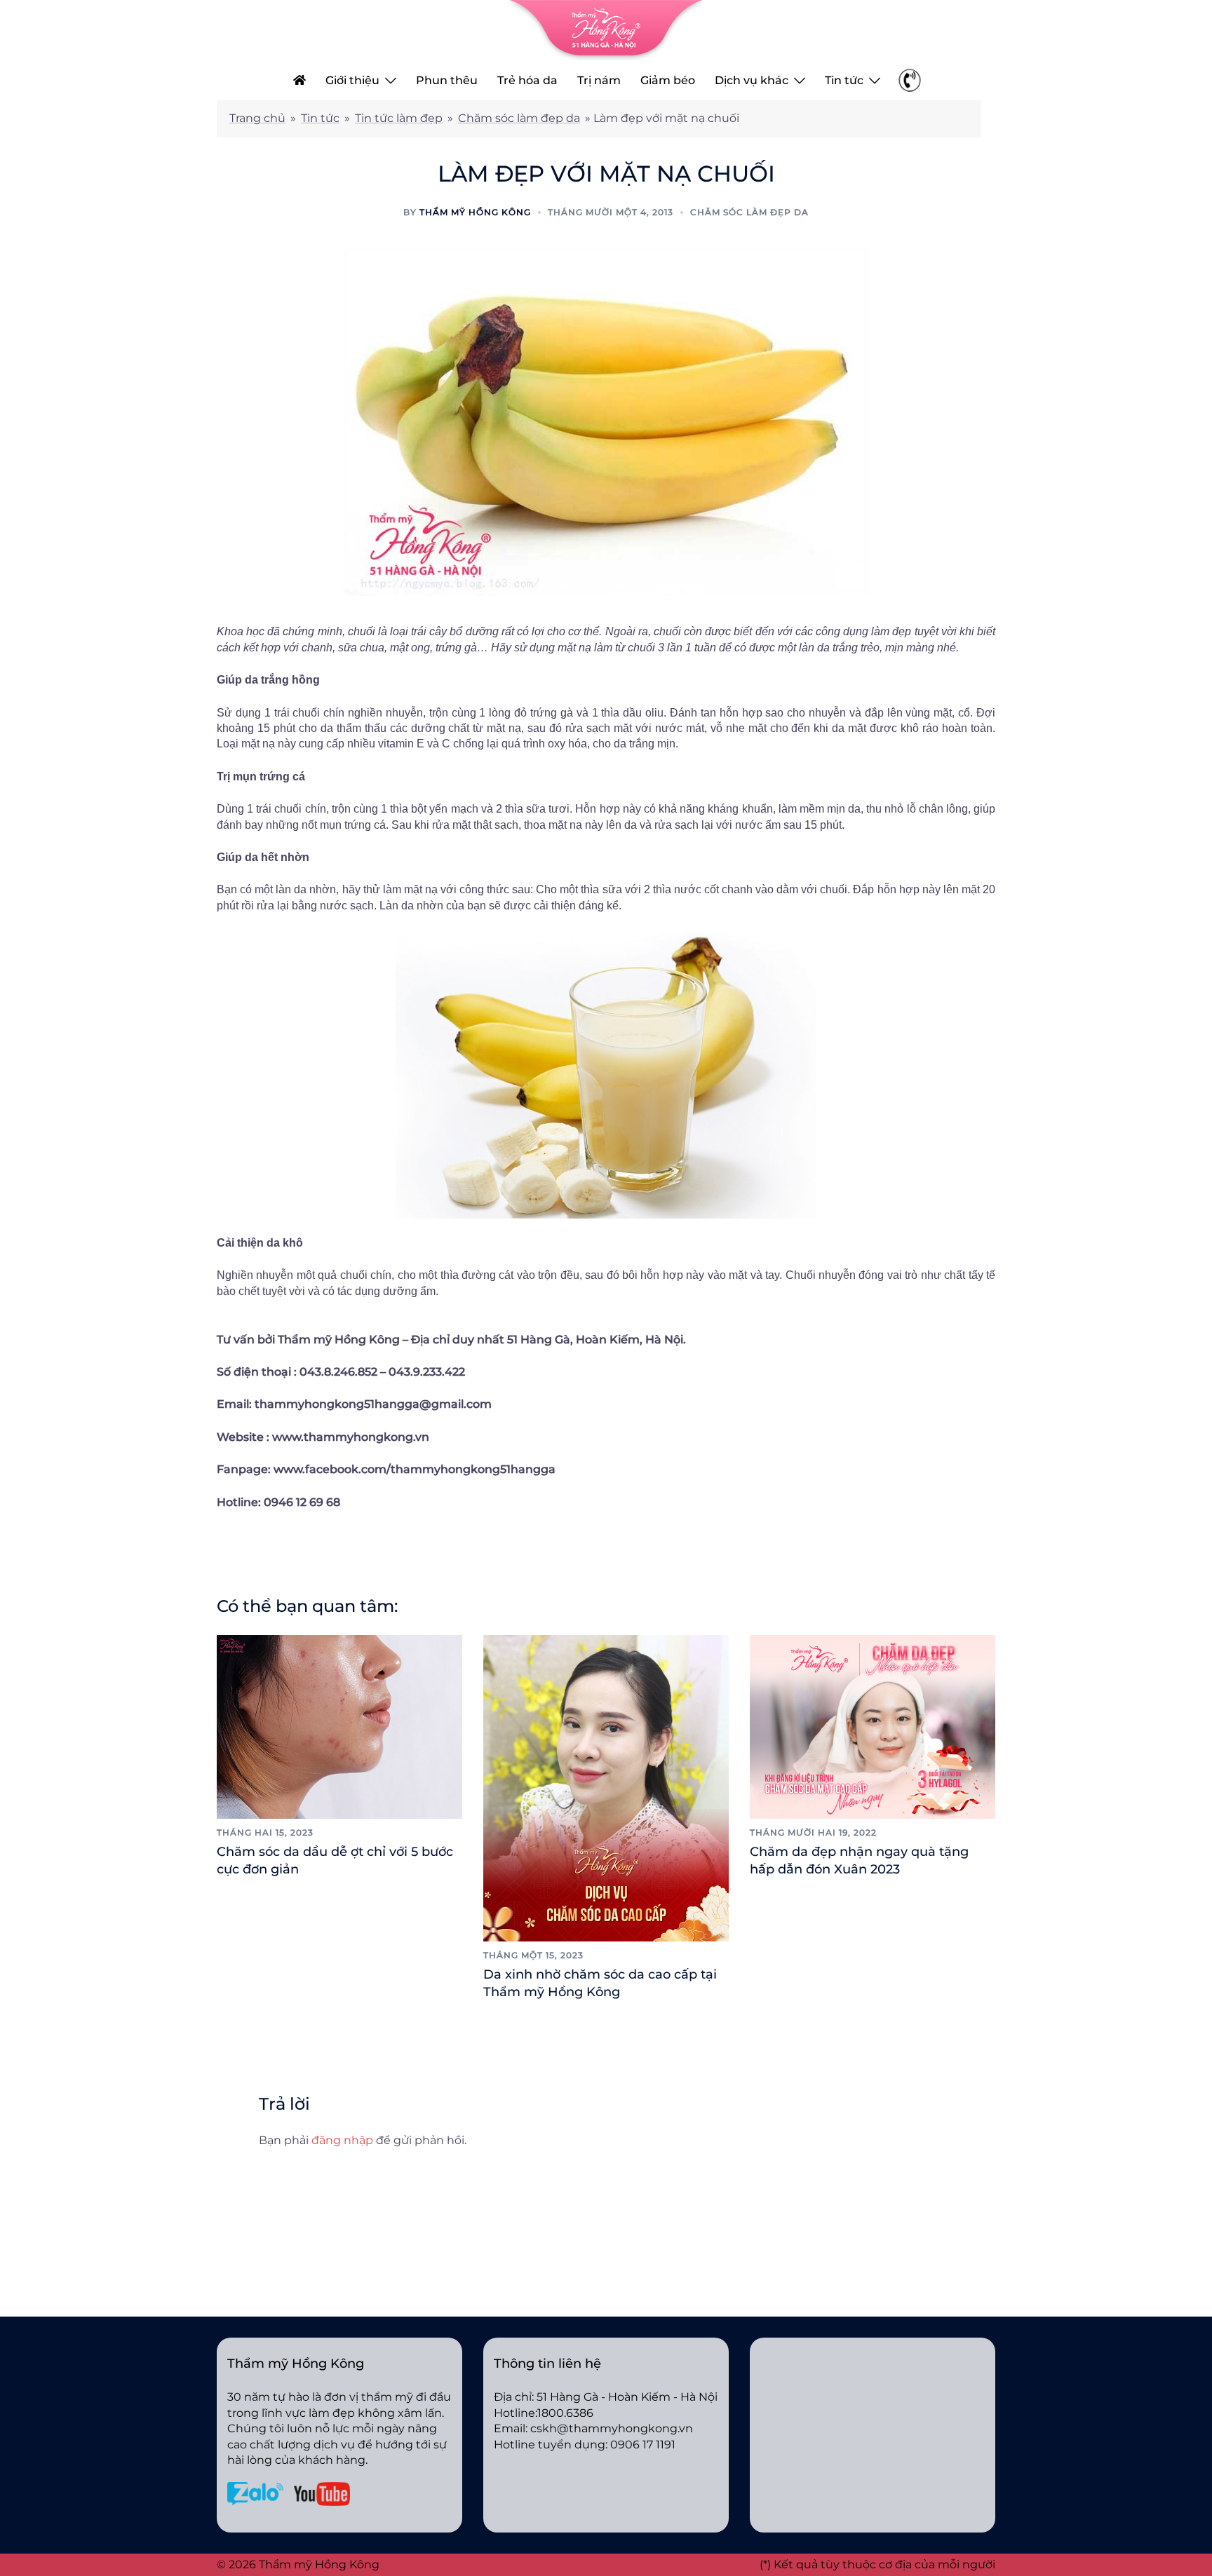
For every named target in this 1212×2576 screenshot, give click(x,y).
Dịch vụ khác (752, 80)
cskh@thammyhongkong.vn (612, 2428)
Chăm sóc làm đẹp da (519, 118)
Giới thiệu (352, 80)
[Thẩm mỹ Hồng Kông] (606, 30)
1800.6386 (565, 2413)
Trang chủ (257, 118)
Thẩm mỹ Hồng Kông (475, 212)
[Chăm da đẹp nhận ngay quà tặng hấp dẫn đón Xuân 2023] (873, 1726)
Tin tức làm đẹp (399, 118)
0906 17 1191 (643, 2445)
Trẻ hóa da (527, 80)
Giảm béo (668, 80)
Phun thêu (447, 80)
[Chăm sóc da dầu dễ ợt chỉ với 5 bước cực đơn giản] (339, 1726)
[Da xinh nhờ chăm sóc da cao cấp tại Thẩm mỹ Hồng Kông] (606, 1787)
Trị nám (599, 80)
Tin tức (844, 80)
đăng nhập (342, 2140)
